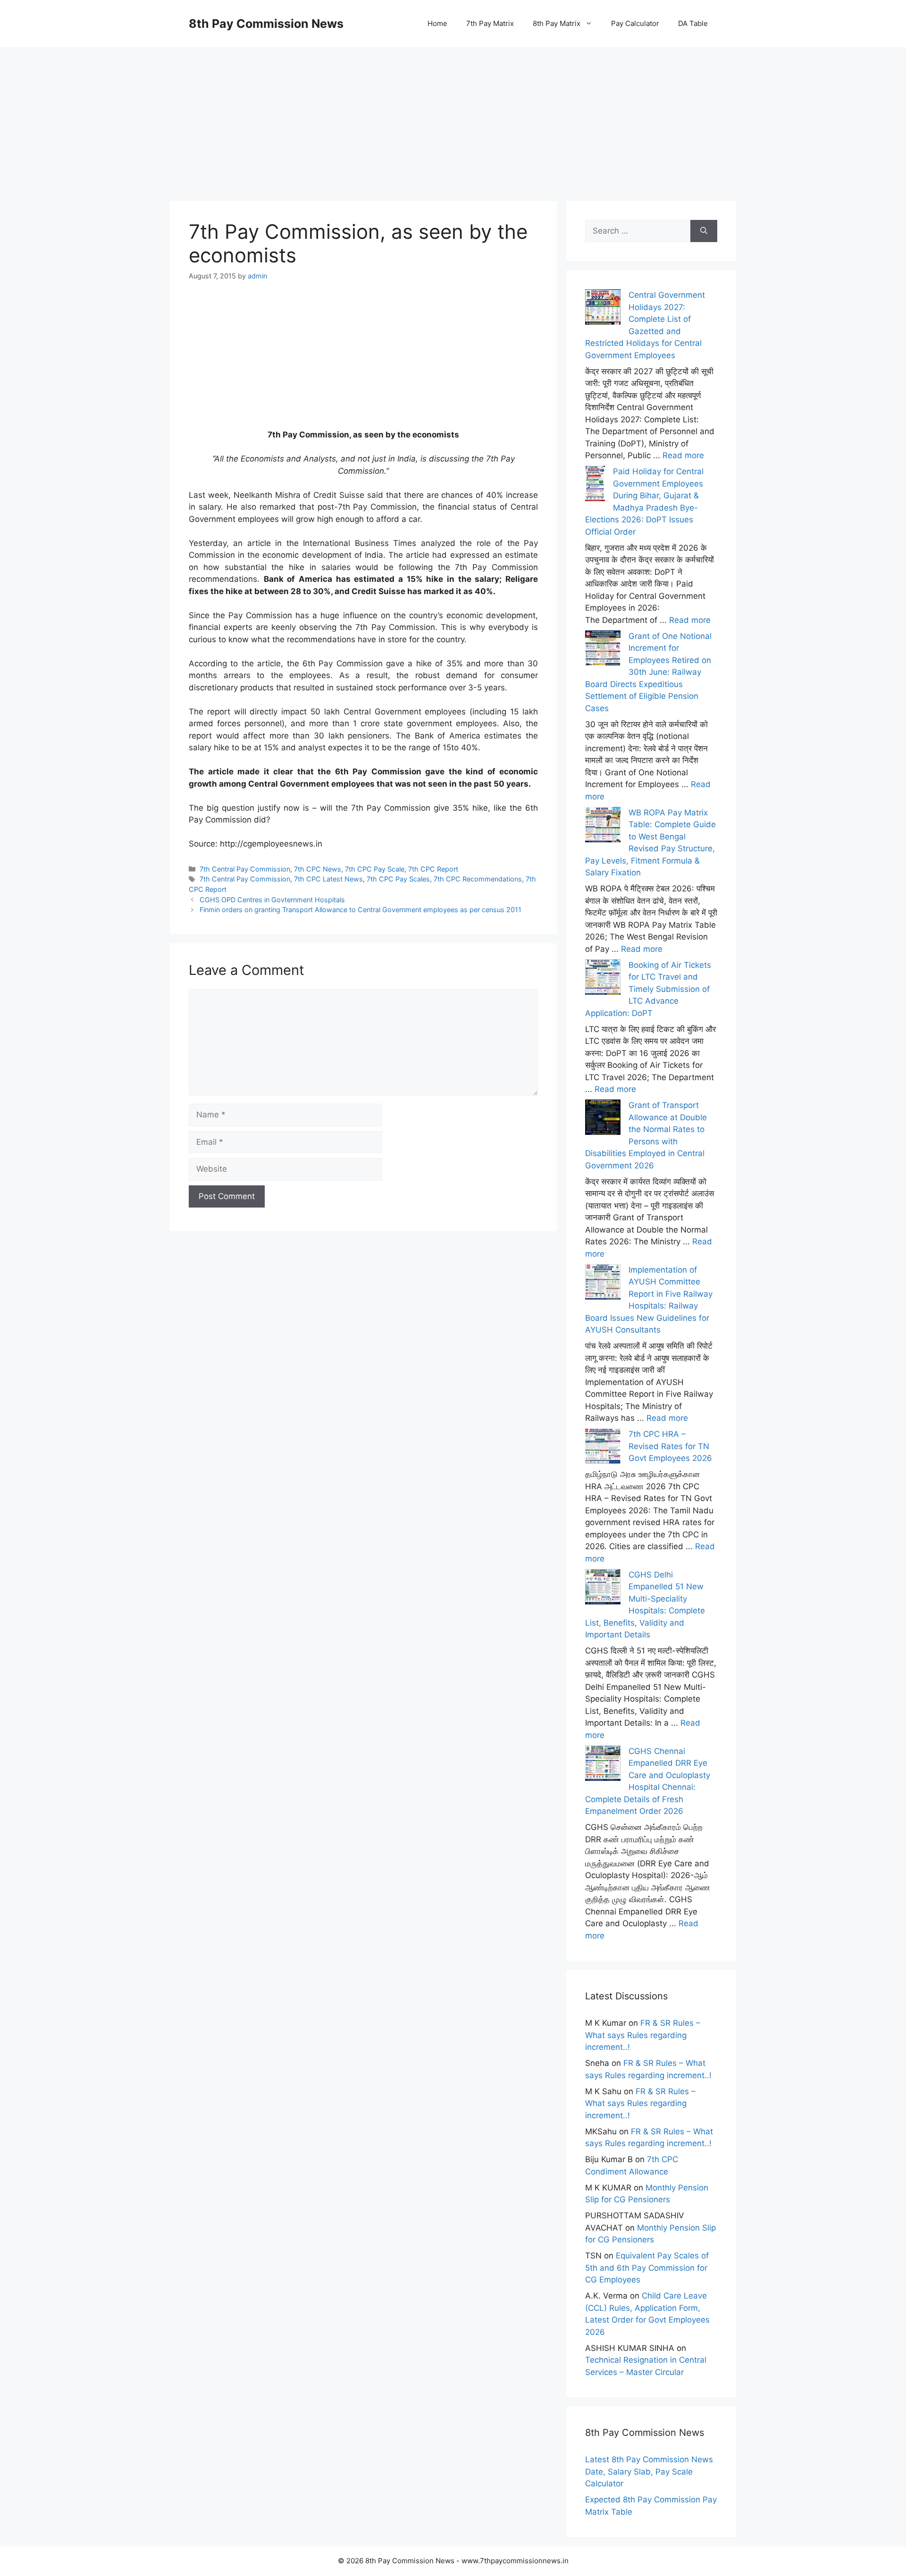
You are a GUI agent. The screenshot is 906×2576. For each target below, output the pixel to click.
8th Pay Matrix (557, 23)
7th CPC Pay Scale (375, 869)
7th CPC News (318, 869)
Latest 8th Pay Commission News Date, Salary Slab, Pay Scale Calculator (649, 2471)
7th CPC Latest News (328, 879)
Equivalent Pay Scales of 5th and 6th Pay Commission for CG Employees (647, 2268)
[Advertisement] (453, 113)
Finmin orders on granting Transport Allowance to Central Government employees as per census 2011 (361, 910)
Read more (683, 455)
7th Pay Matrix (490, 23)
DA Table (693, 23)
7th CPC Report (433, 869)
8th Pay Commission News (266, 24)
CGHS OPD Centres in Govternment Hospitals (272, 900)
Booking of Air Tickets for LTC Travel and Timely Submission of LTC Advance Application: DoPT (648, 989)
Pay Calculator (635, 23)
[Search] (704, 231)
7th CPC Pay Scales (398, 879)
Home (437, 23)
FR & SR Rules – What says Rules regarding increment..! (643, 2035)
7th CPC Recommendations (478, 879)
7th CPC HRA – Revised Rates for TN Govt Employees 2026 (670, 1446)
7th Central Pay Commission (245, 869)
